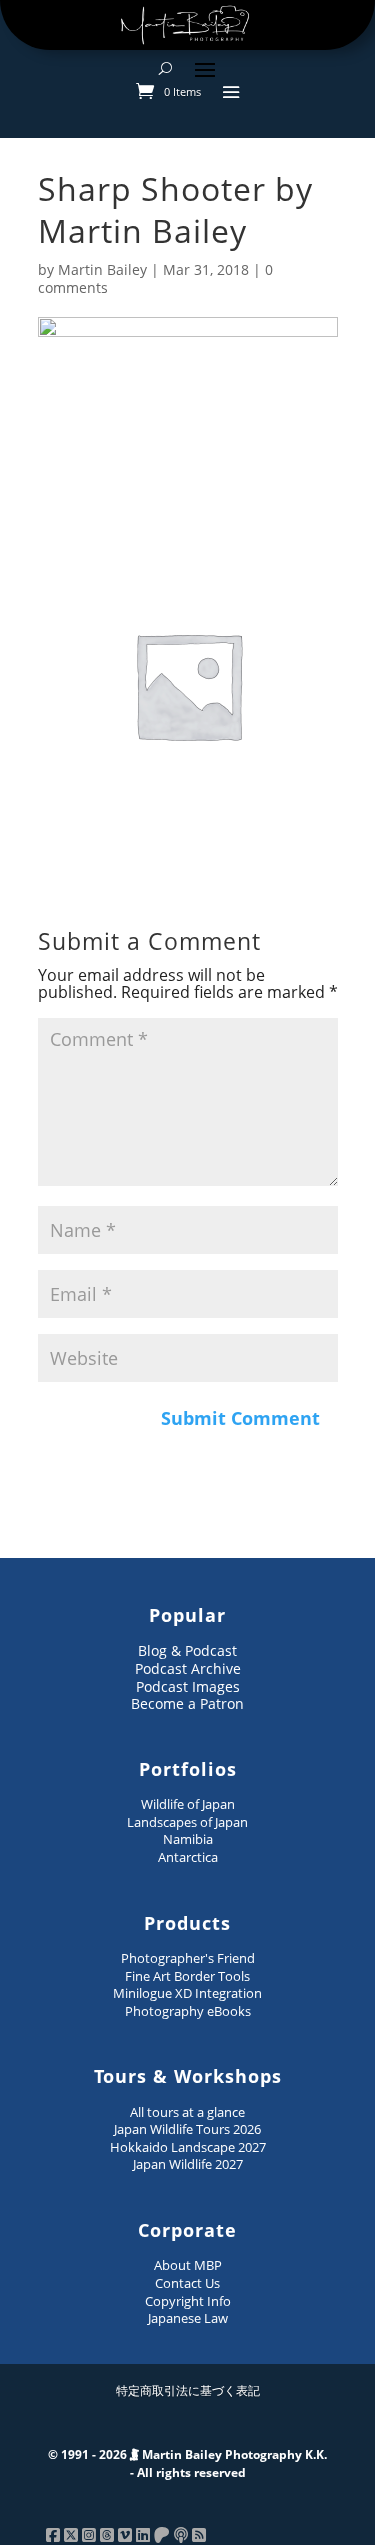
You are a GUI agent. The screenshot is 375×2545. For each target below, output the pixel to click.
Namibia (188, 1839)
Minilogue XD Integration (187, 1993)
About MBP (188, 2265)
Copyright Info (188, 2301)
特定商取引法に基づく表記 (188, 2390)
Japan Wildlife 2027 (188, 2164)
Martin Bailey (102, 269)
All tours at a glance (187, 2112)
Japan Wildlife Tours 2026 (187, 2129)
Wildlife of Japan (188, 1804)
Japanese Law (188, 2318)
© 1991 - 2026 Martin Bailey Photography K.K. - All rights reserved (187, 2463)
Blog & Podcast (187, 1650)
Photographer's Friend (188, 1958)
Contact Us (187, 2283)
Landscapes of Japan (187, 1822)
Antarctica (188, 1857)
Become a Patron (187, 1703)
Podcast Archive (188, 1668)
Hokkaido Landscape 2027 (188, 2147)
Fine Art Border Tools (187, 1976)
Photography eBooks (188, 2011)
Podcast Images (188, 1686)
